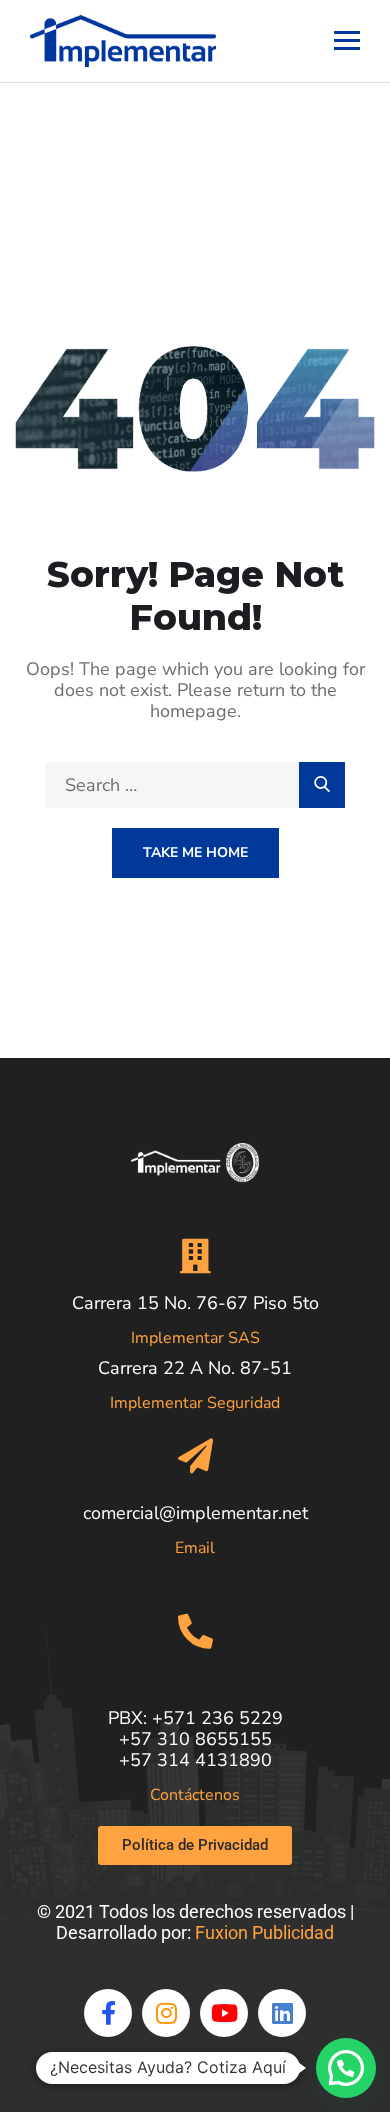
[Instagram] (166, 2013)
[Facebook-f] (108, 2013)
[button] (346, 2068)
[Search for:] (195, 785)
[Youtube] (224, 2013)
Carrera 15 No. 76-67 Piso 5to (195, 1303)
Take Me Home (195, 852)
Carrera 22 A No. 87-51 (195, 1368)
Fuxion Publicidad (264, 1932)
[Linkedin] (282, 2013)
